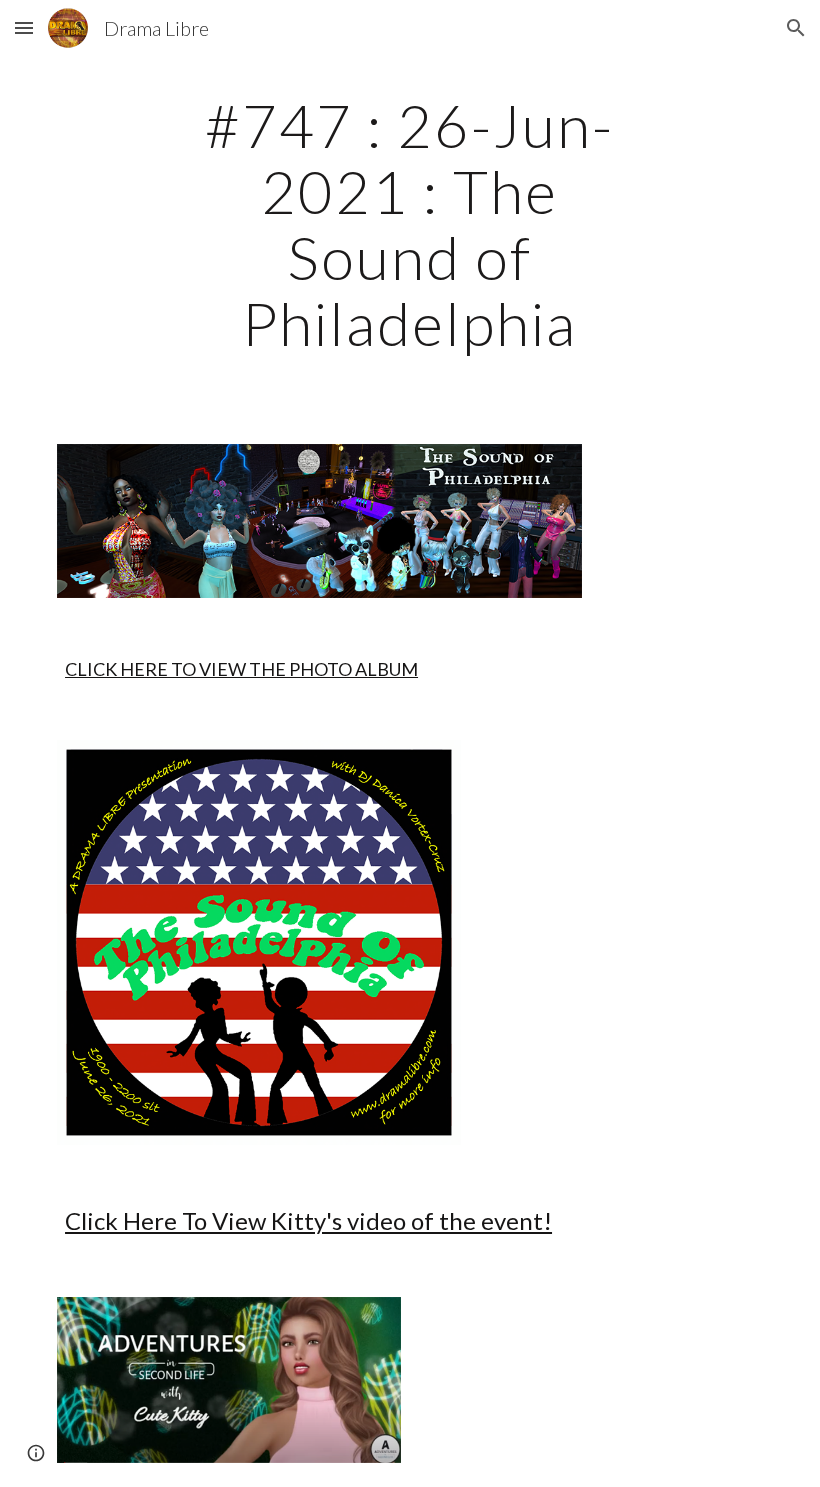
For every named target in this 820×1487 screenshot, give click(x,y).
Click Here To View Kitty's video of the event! (308, 1220)
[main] (410, 224)
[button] (24, 27)
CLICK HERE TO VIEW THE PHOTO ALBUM (241, 669)
